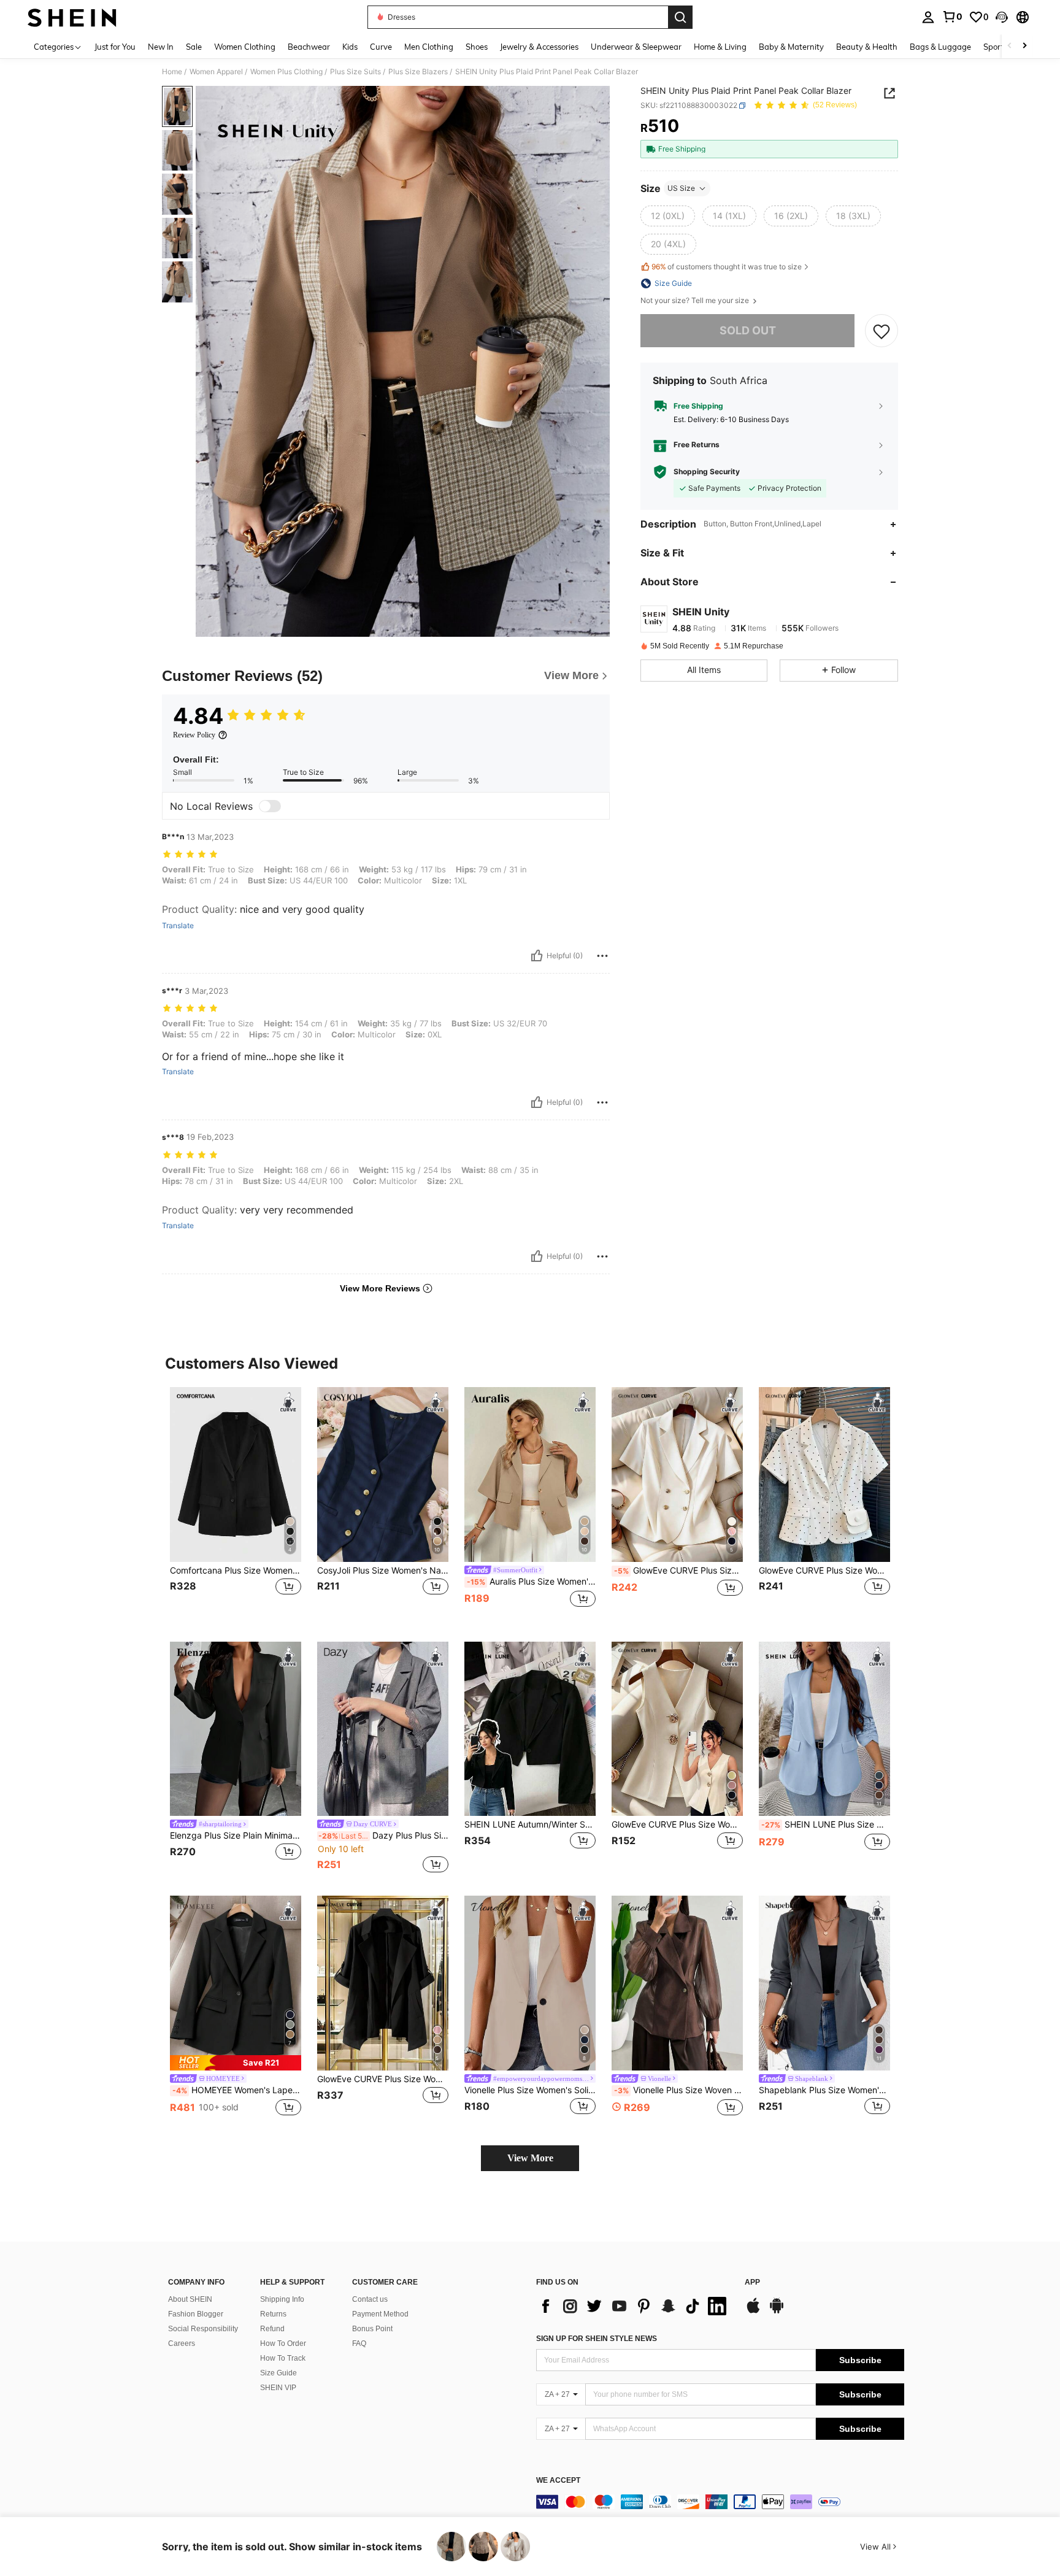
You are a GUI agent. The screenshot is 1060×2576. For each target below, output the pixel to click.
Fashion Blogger (196, 2314)
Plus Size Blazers (418, 72)
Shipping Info (282, 2299)
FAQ (359, 2343)
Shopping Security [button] (707, 472)
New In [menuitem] (161, 47)
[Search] (680, 17)
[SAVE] (881, 331)
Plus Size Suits (355, 72)
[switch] (270, 806)
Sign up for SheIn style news (597, 2339)
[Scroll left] (1010, 46)
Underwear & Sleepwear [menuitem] (636, 47)
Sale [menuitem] (194, 47)
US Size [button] (681, 188)
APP (752, 2282)
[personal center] (928, 17)
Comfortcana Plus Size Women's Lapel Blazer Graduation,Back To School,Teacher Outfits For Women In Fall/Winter (236, 1571)
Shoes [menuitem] (477, 47)
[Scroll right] (1024, 46)
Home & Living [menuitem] (720, 47)
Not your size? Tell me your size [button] (696, 301)
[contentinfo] (720, 2502)
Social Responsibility (203, 2329)
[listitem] (236, 1505)
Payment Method (380, 2314)
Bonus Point (372, 2329)
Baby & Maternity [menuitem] (791, 47)
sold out (748, 330)
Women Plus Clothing (286, 72)
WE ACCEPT (558, 2481)
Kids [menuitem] (350, 47)
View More (530, 2158)
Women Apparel (216, 72)
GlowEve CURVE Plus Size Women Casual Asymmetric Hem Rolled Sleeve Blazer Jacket (383, 2079)
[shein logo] (72, 17)
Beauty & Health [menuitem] (867, 47)
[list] (634, 2306)
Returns (273, 2314)
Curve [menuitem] (381, 47)
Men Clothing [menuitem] (429, 47)
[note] (236, 2063)
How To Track (283, 2358)
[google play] (777, 2312)
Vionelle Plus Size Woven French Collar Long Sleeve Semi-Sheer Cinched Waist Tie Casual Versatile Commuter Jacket (678, 2090)
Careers (182, 2343)
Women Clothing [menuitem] (245, 47)
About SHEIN (190, 2299)
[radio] (668, 216)
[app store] (753, 2312)
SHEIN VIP (278, 2388)
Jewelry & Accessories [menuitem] (539, 47)
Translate (178, 926)
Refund (272, 2329)
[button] (1002, 17)
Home (172, 72)
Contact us (370, 2299)
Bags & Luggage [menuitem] (940, 47)
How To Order (283, 2343)
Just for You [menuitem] (115, 47)
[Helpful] (537, 956)
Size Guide (278, 2373)
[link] (952, 17)
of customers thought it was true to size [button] (727, 267)
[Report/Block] (602, 956)
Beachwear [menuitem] (309, 47)
